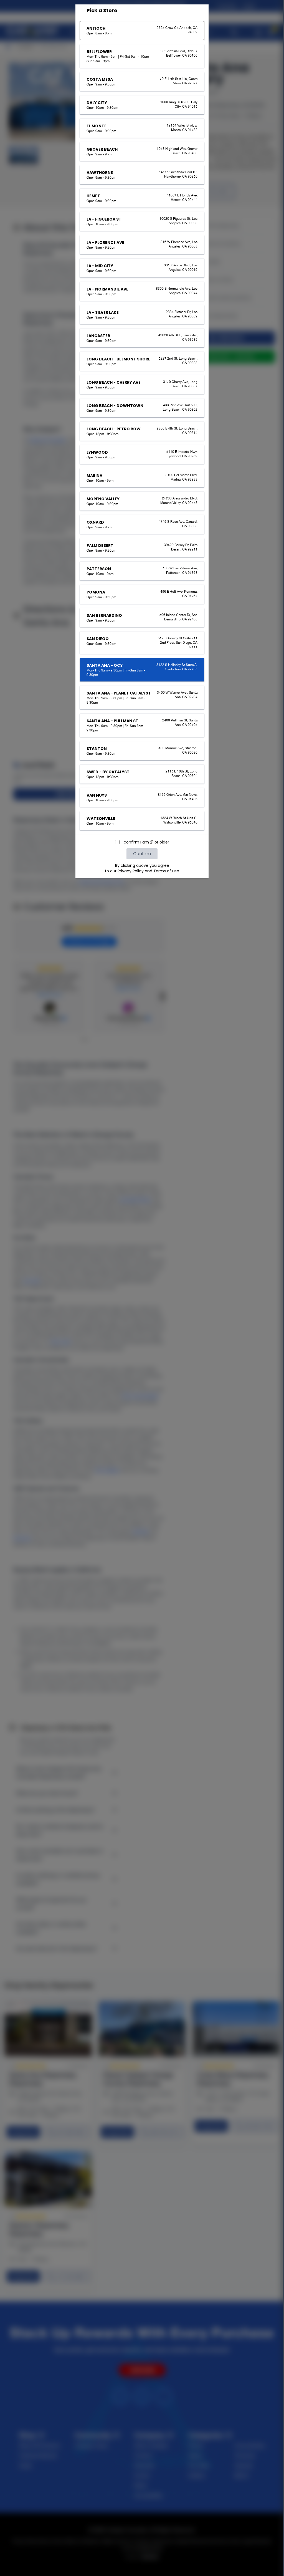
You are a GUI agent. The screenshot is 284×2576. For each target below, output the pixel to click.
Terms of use (166, 871)
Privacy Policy (131, 871)
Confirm (142, 854)
